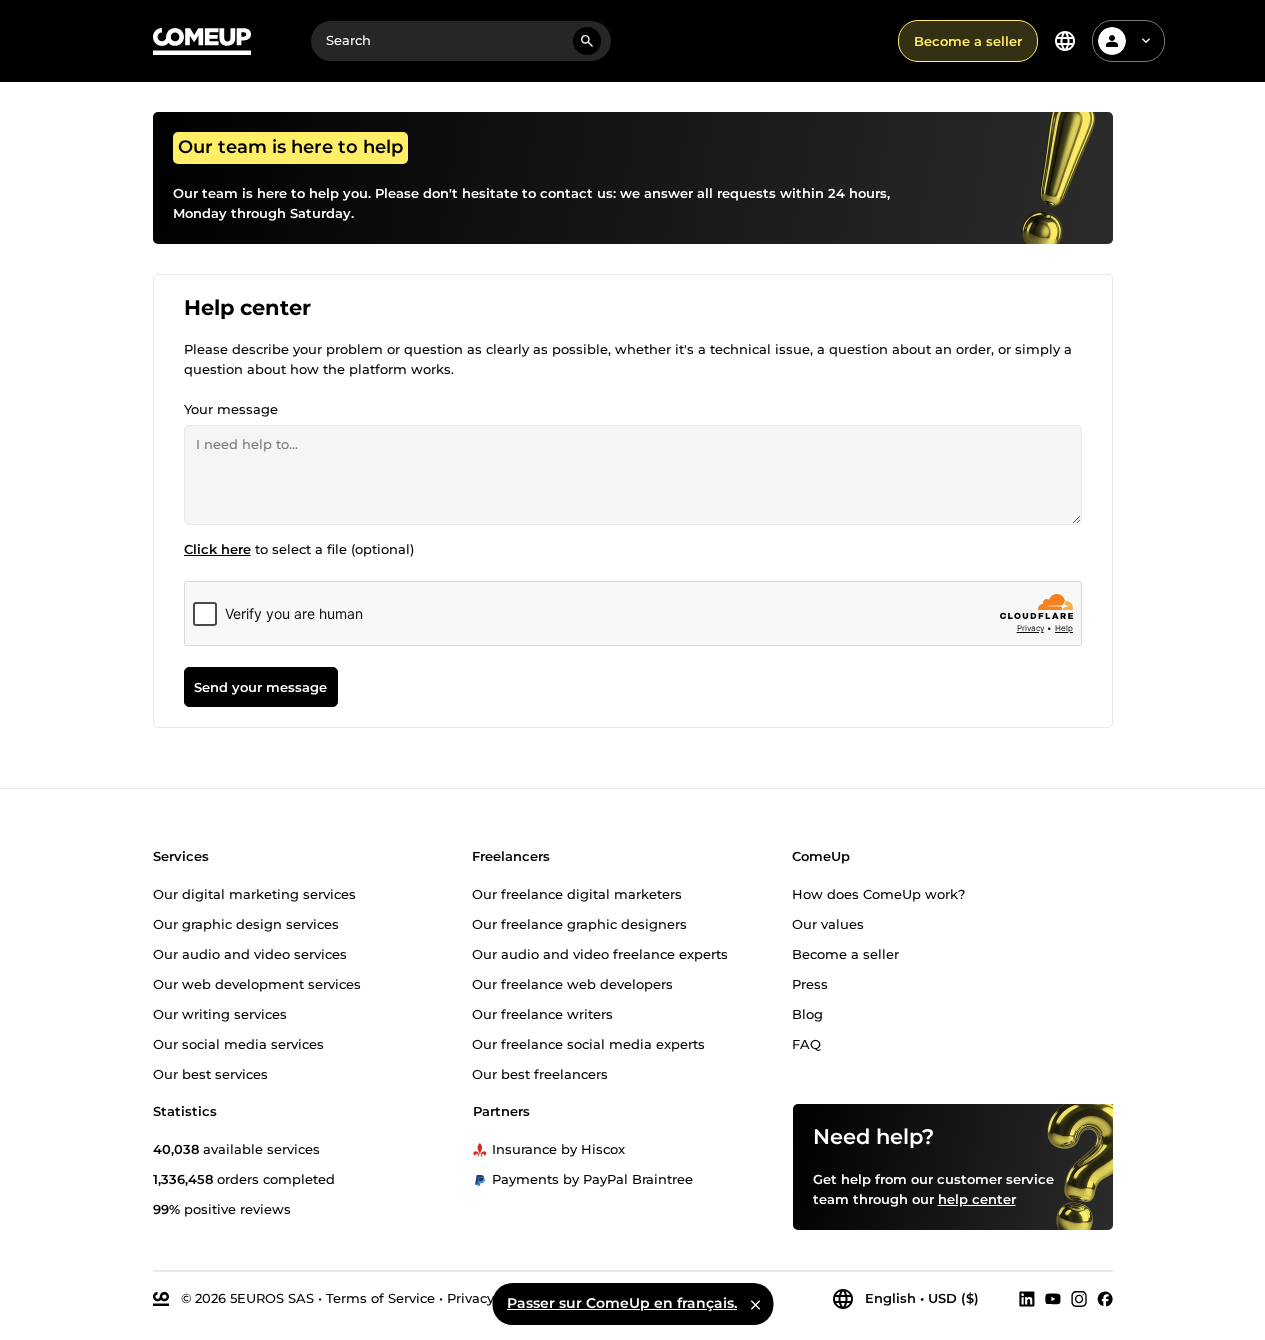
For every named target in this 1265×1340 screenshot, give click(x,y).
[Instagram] (1079, 1298)
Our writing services (220, 1013)
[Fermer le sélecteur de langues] (755, 1304)
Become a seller (968, 41)
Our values (828, 923)
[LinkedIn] (1027, 1298)
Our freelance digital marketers (577, 893)
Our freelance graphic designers (579, 923)
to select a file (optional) (299, 549)
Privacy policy (492, 1297)
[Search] (587, 41)
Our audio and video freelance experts (600, 953)
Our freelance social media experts (588, 1043)
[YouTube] (1053, 1298)
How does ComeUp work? (878, 893)
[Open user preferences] (1146, 41)
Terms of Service (380, 1297)
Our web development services (257, 983)
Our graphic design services (246, 923)
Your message (231, 409)
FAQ (806, 1043)
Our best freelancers (540, 1073)
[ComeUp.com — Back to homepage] (202, 41)
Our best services (210, 1073)
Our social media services (238, 1043)
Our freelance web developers (572, 983)
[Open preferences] (1065, 41)
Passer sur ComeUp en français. (622, 1303)
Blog (807, 1013)
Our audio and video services (250, 953)
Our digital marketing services (254, 893)
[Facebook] (1105, 1298)
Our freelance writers (542, 1013)
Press (810, 983)
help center (977, 1198)
